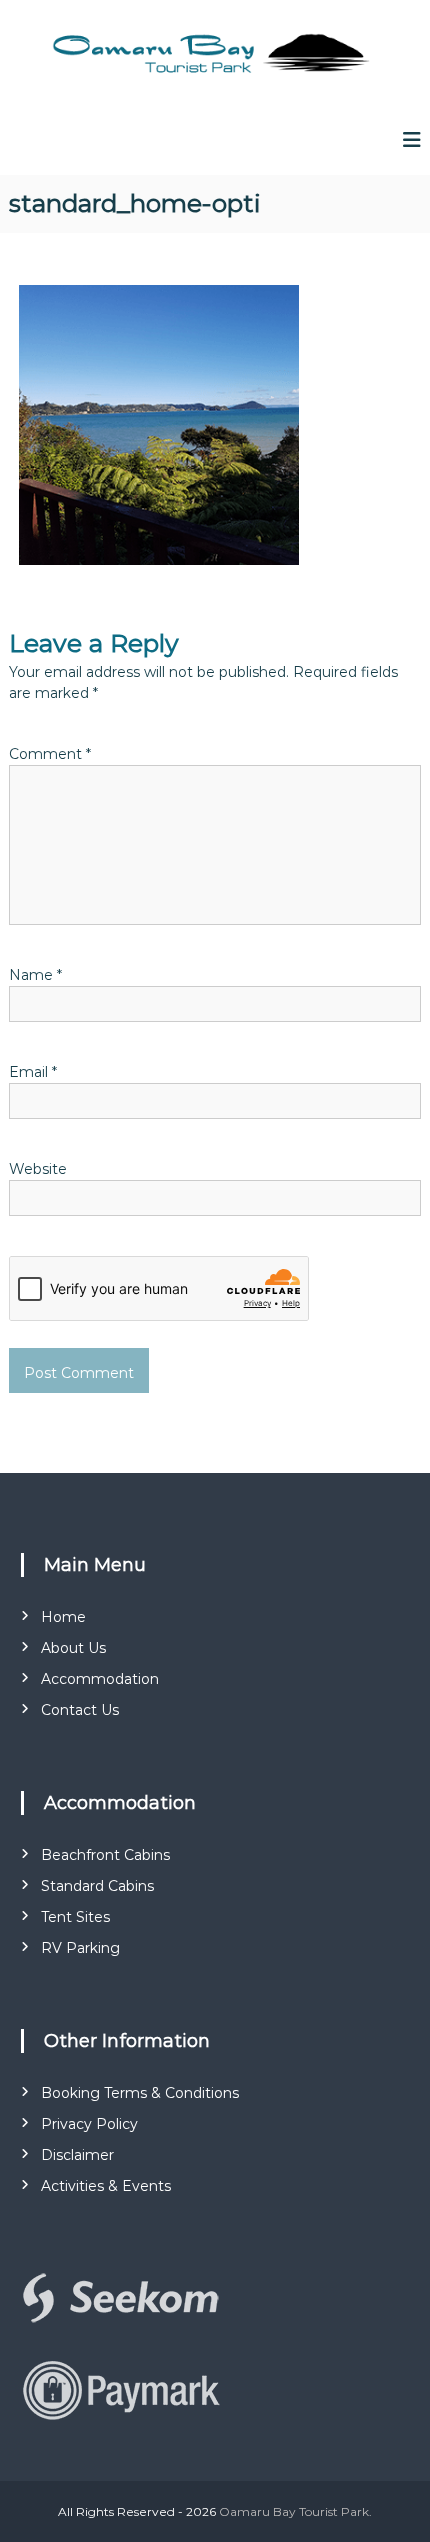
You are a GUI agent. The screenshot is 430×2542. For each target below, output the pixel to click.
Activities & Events (106, 2186)
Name (35, 975)
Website (38, 1169)
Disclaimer (77, 2155)
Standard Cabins (97, 1886)
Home (63, 1617)
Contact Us (80, 1710)
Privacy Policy (89, 2124)
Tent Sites (75, 1917)
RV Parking (80, 1948)
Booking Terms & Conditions (140, 2093)
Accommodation (100, 1679)
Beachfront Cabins (105, 1855)
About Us (73, 1648)
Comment (50, 754)
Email (33, 1072)
